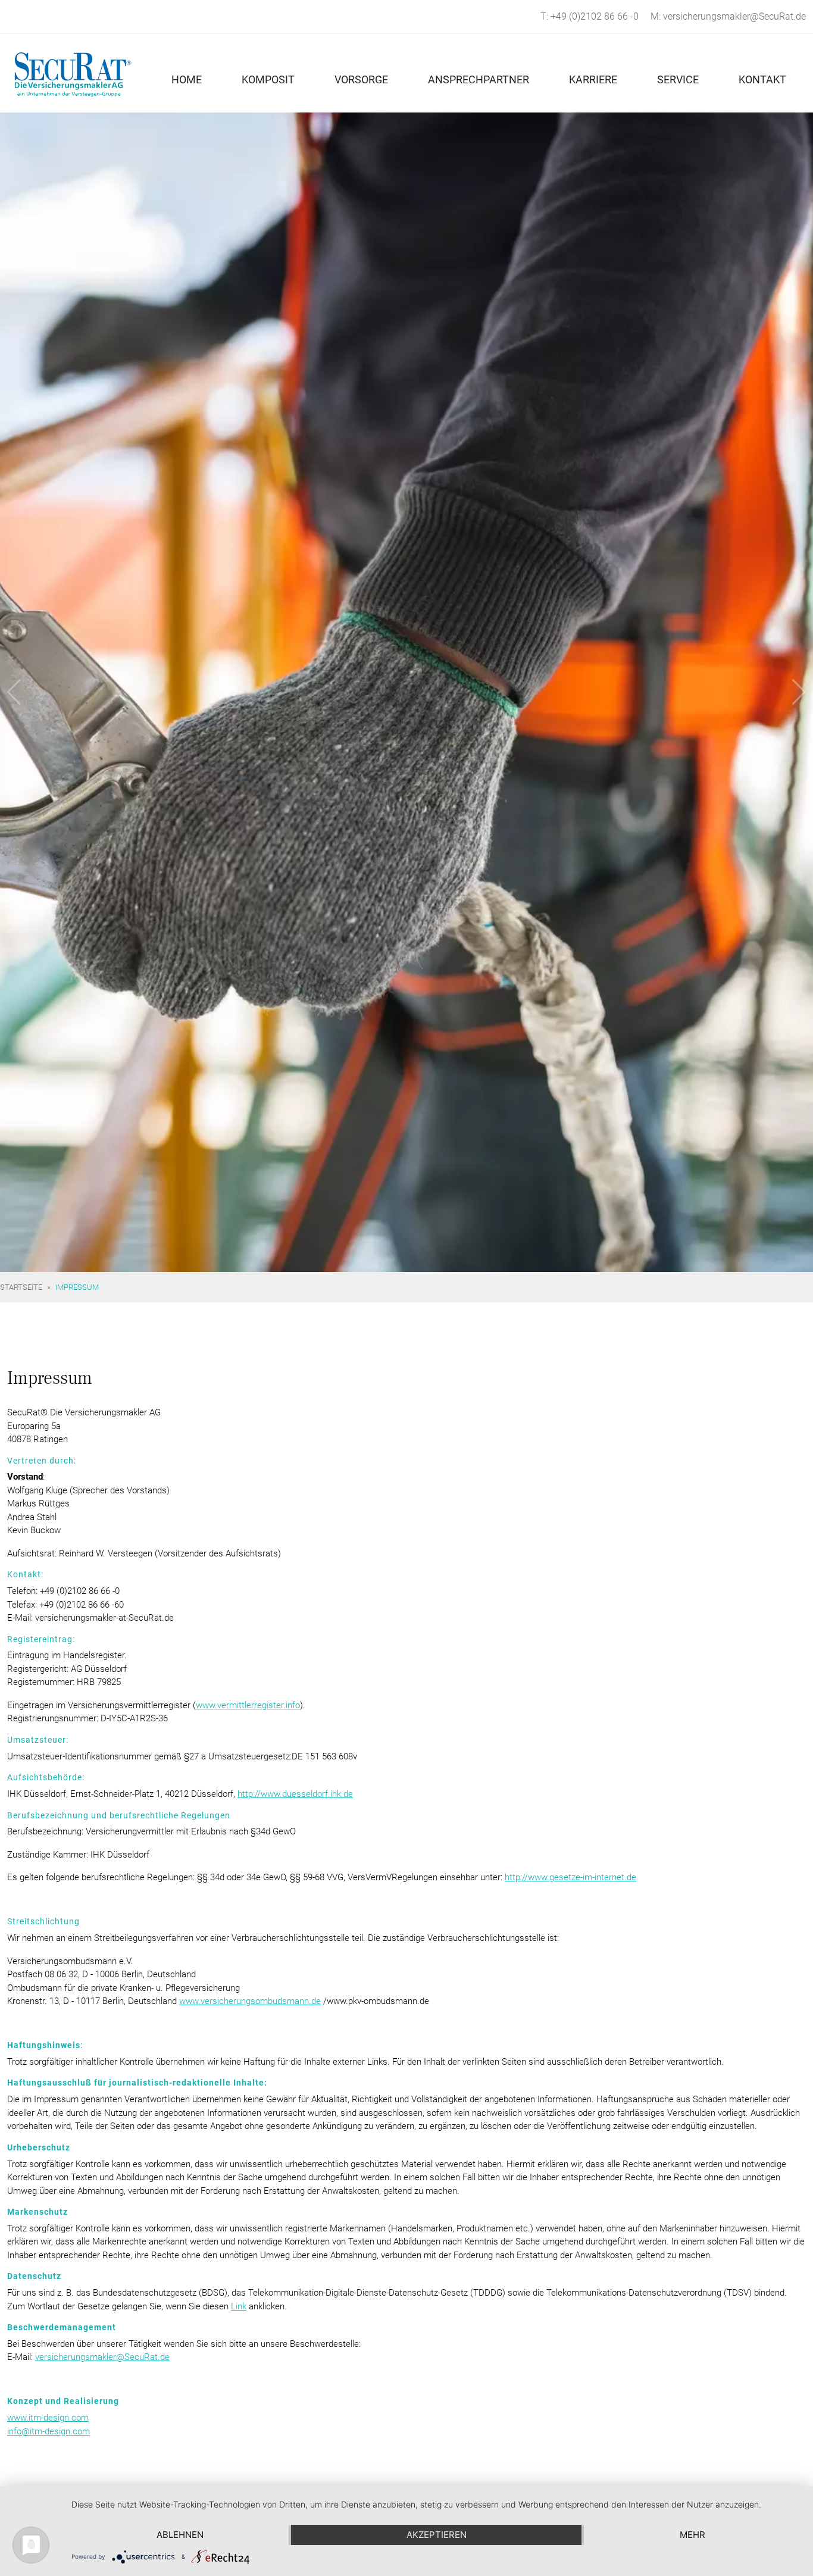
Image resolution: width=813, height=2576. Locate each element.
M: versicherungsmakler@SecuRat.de (728, 16)
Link (239, 2306)
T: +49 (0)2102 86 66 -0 (590, 16)
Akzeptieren (437, 2535)
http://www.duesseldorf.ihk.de (295, 1794)
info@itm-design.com (49, 2431)
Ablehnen (180, 2535)
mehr (692, 2535)
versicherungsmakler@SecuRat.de (102, 2357)
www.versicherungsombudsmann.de (250, 2001)
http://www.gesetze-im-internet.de (570, 1877)
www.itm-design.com (48, 2418)
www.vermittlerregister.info (248, 1705)
